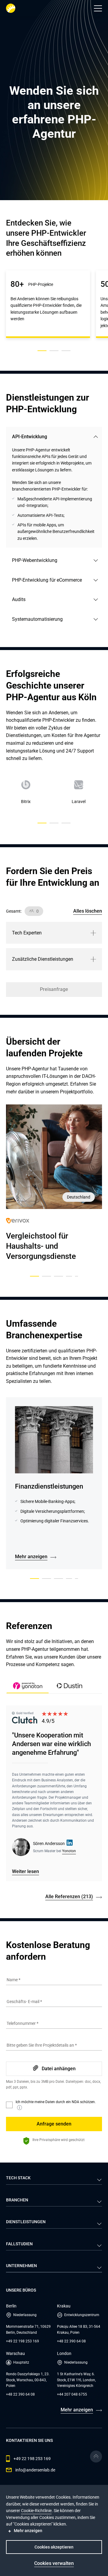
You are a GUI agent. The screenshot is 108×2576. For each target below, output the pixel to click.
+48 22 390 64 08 (71, 2341)
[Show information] (19, 2108)
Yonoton (69, 1851)
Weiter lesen (25, 1871)
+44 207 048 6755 (72, 2394)
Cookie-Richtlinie (36, 2511)
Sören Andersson (49, 1843)
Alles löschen (88, 911)
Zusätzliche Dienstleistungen (43, 959)
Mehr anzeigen (31, 1557)
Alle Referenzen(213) (69, 1897)
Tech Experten (27, 933)
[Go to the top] (96, 2457)
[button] (98, 8)
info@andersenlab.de (35, 2470)
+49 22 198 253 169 (22, 2341)
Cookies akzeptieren (54, 2547)
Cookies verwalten (54, 2563)
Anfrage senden (54, 2124)
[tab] (70, 1687)
